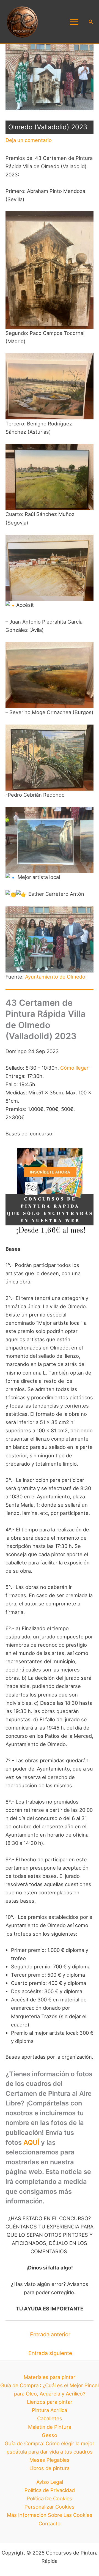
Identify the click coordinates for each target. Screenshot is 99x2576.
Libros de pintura (50, 2468)
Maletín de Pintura (50, 2427)
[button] (91, 22)
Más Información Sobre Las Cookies (50, 2515)
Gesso (50, 2435)
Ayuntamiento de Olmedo (55, 977)
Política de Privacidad (50, 2490)
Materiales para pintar (50, 2377)
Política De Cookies (50, 2498)
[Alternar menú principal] (74, 22)
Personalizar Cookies (50, 2507)
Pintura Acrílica (50, 2410)
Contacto (50, 2523)
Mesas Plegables (50, 2460)
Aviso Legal (50, 2482)
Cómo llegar (74, 1068)
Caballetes (50, 2418)
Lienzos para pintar (50, 2402)
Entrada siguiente (50, 2353)
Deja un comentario (29, 140)
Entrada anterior (50, 2334)
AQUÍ (31, 2142)
